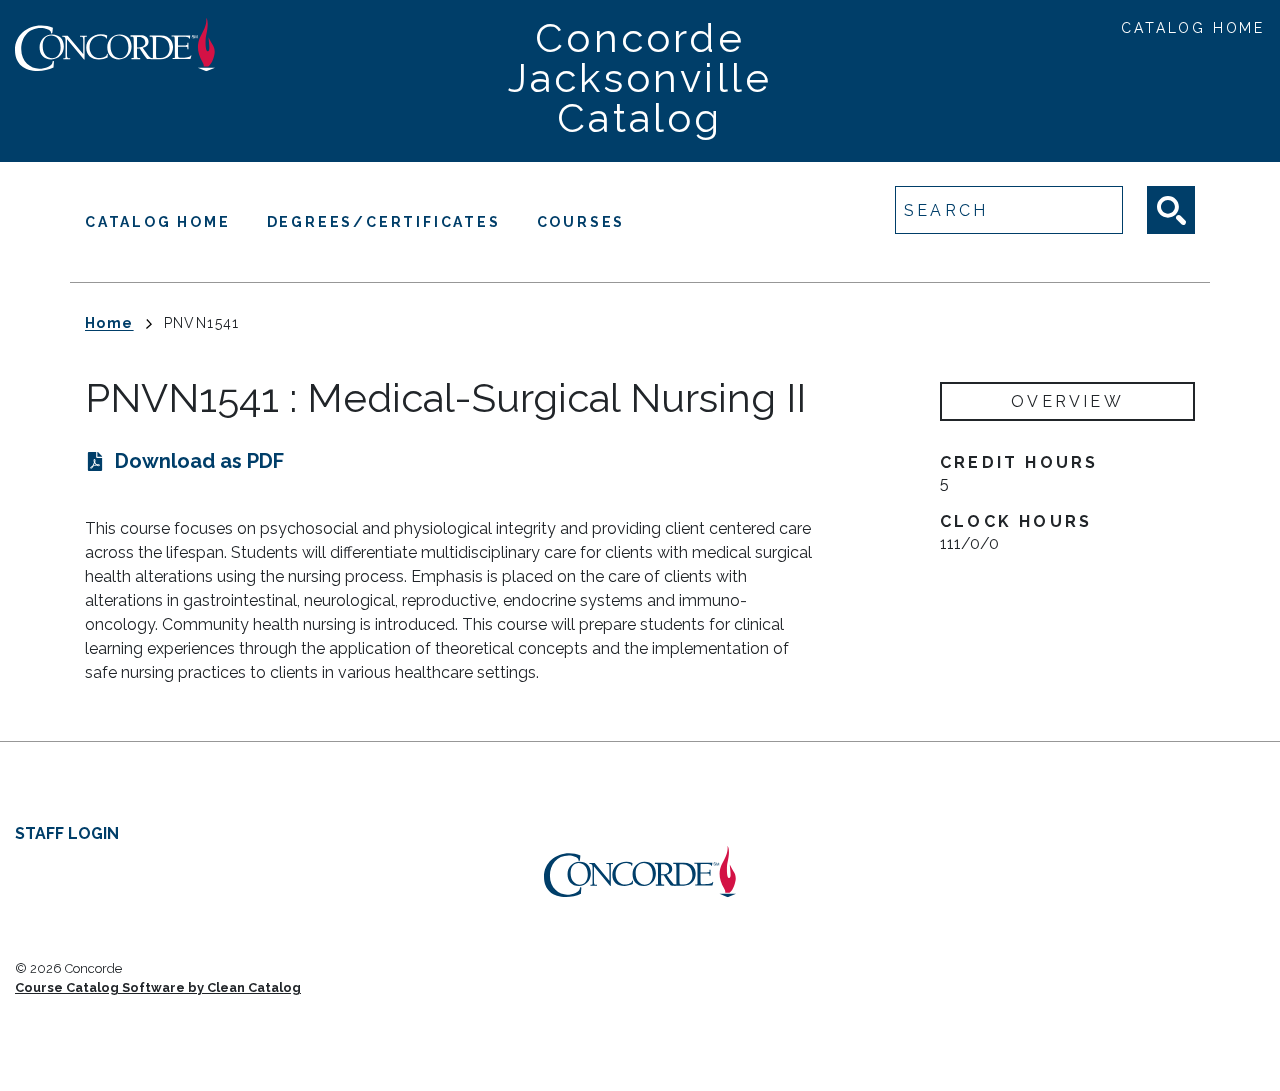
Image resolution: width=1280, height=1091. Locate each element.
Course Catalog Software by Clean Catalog (158, 987)
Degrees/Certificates (384, 222)
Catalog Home (1193, 28)
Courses (581, 222)
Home (109, 323)
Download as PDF (199, 461)
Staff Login (67, 833)
